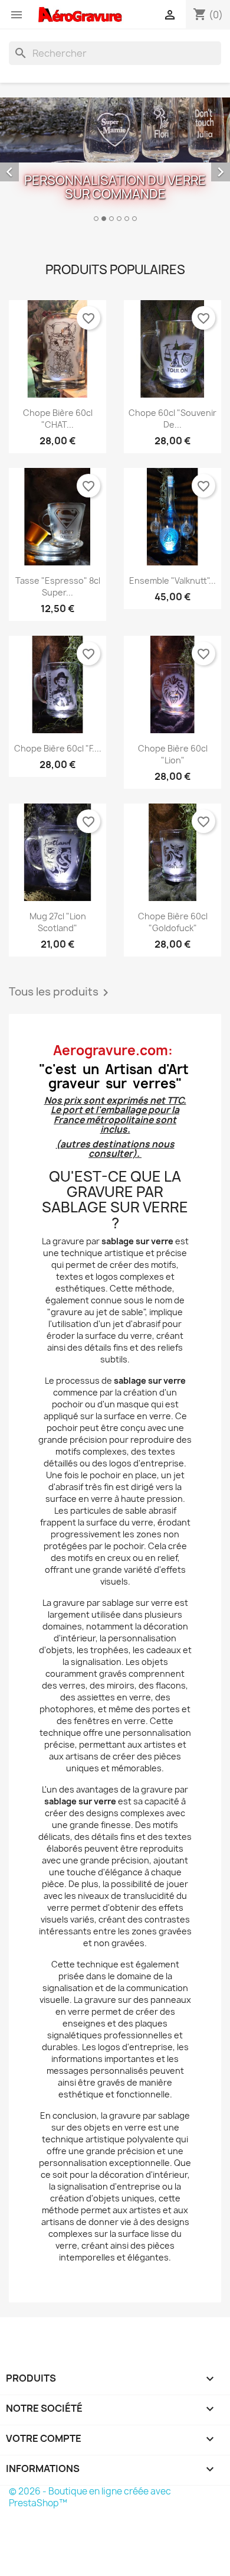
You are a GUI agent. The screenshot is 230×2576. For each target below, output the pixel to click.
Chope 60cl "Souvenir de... (172, 419)
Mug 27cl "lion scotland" (58, 922)
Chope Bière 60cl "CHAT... (58, 419)
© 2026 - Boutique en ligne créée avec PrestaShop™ (90, 2497)
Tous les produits (61, 993)
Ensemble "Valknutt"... (172, 580)
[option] (115, 161)
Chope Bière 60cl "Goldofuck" (173, 922)
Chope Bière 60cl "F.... (58, 748)
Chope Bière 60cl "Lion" (173, 754)
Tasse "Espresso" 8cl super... (58, 586)
